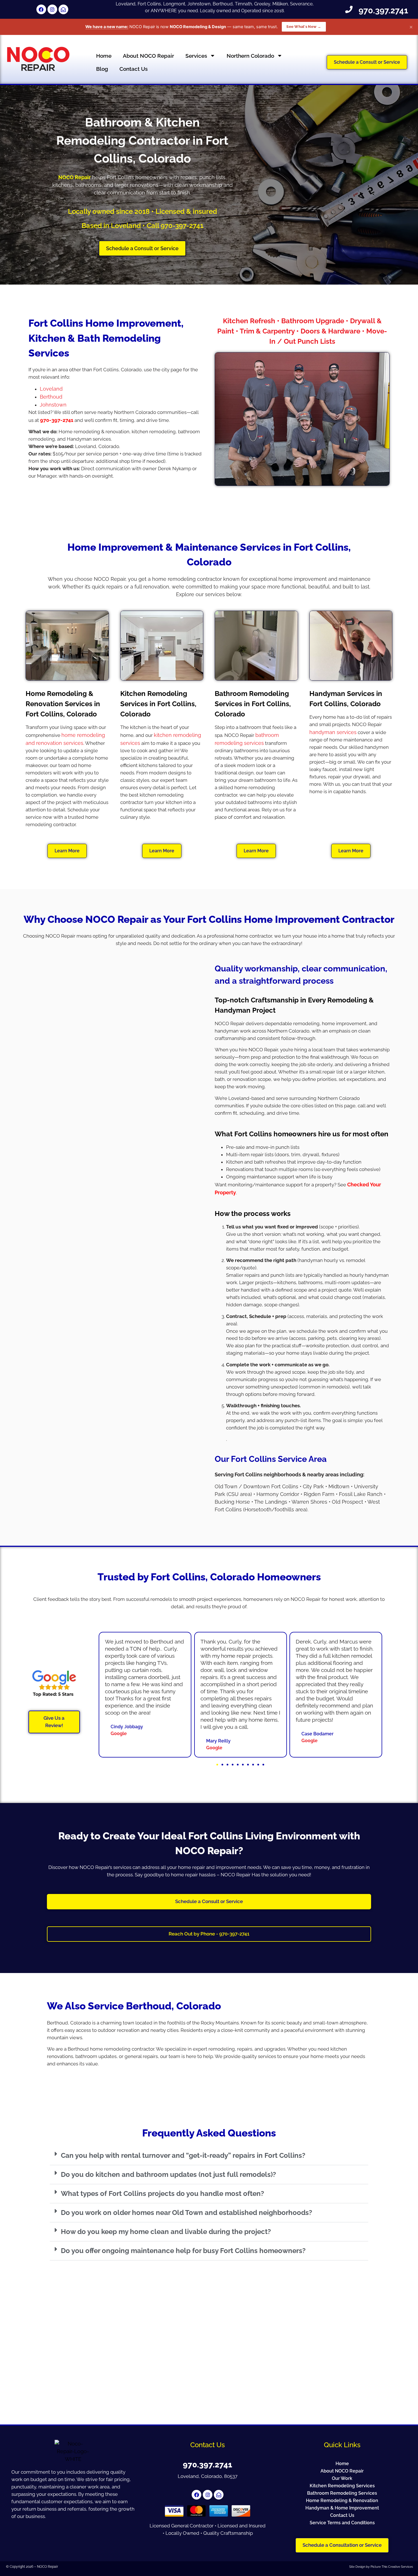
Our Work (342, 2478)
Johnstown (53, 405)
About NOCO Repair (148, 56)
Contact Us (134, 69)
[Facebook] (41, 9)
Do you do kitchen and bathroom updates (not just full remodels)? (168, 2174)
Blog (102, 69)
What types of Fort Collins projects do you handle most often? (163, 2193)
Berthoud (51, 397)
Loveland (51, 389)
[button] (217, 1765)
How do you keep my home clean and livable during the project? (166, 2232)
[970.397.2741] (349, 9)
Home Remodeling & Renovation (342, 2501)
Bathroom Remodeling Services (342, 2493)
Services (196, 56)
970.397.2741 (383, 11)
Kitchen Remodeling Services (342, 2486)
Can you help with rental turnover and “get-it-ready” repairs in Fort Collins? (183, 2155)
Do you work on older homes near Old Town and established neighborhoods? (187, 2213)
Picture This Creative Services (392, 2567)
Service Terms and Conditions (342, 2523)
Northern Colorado (250, 56)
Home (104, 56)
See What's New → (304, 27)
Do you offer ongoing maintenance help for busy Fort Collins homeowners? (183, 2251)
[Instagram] (52, 9)
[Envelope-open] (63, 9)
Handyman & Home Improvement (342, 2508)
